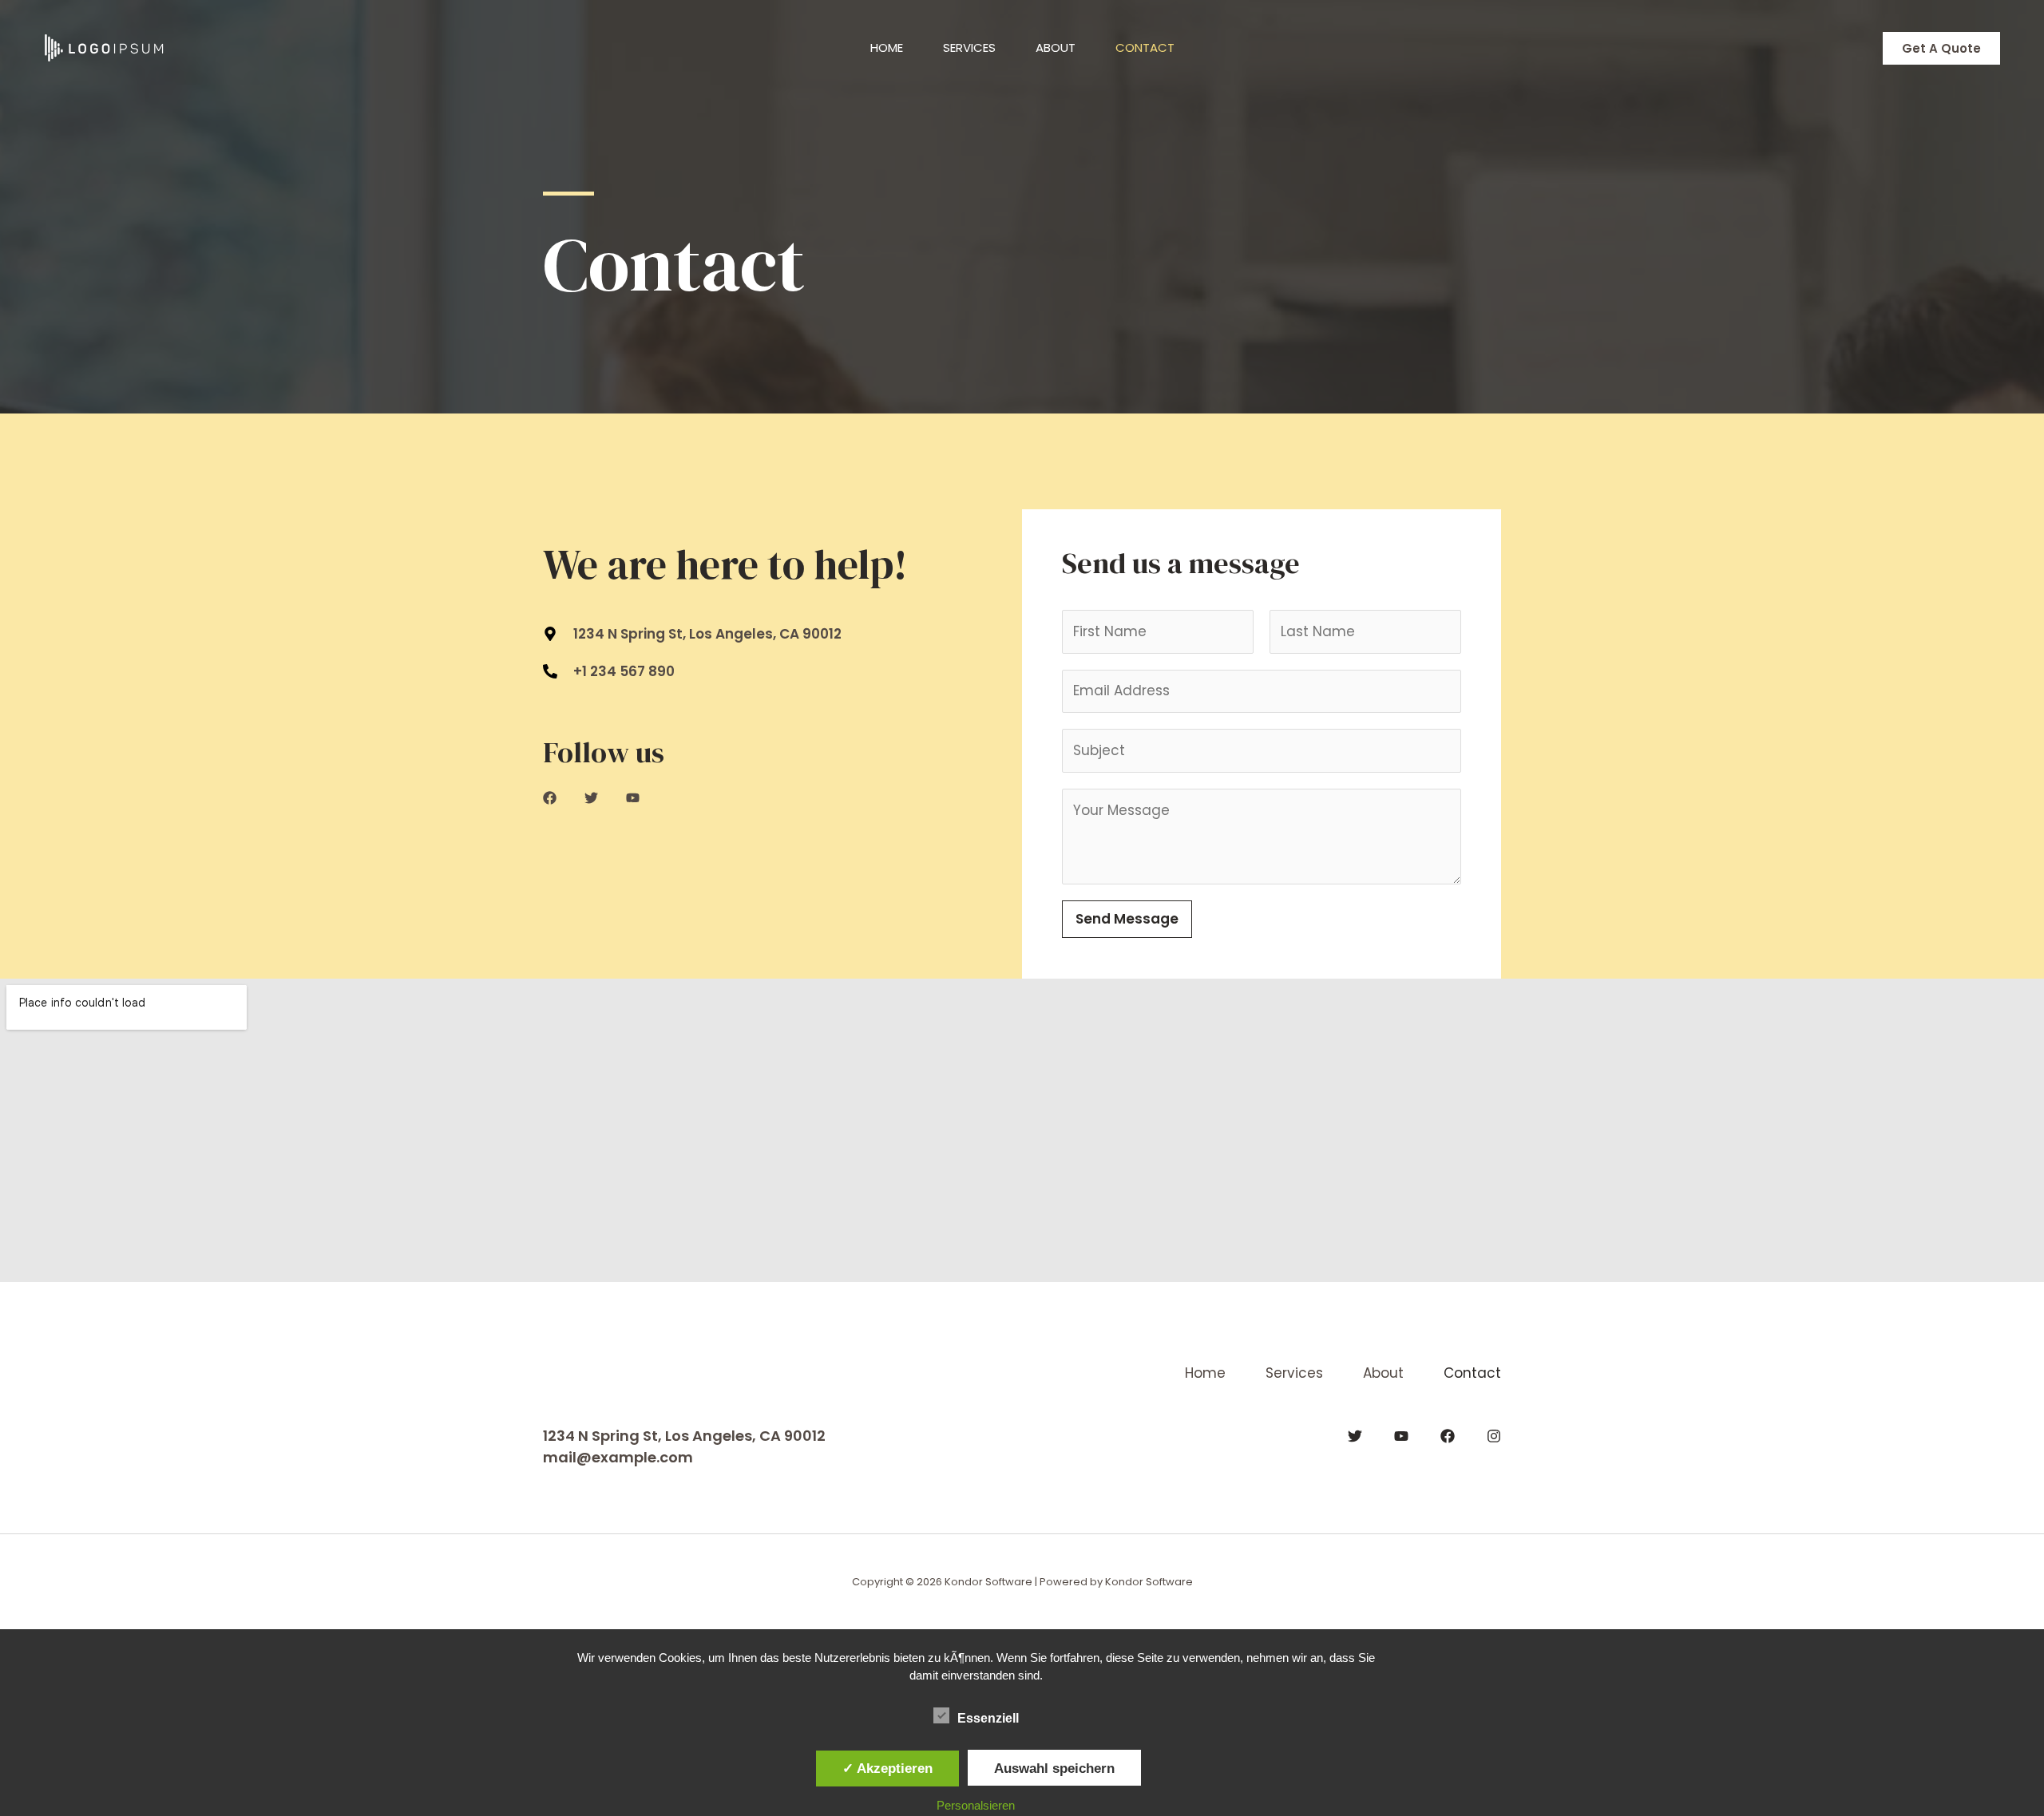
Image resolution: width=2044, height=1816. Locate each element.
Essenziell (988, 1718)
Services (969, 47)
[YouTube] (1401, 1436)
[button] (1941, 48)
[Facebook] (1448, 1436)
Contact (1145, 47)
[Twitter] (1355, 1436)
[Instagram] (1494, 1436)
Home (887, 47)
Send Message (1127, 919)
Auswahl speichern (1054, 1768)
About (1056, 47)
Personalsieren (976, 1805)
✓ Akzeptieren (887, 1768)
